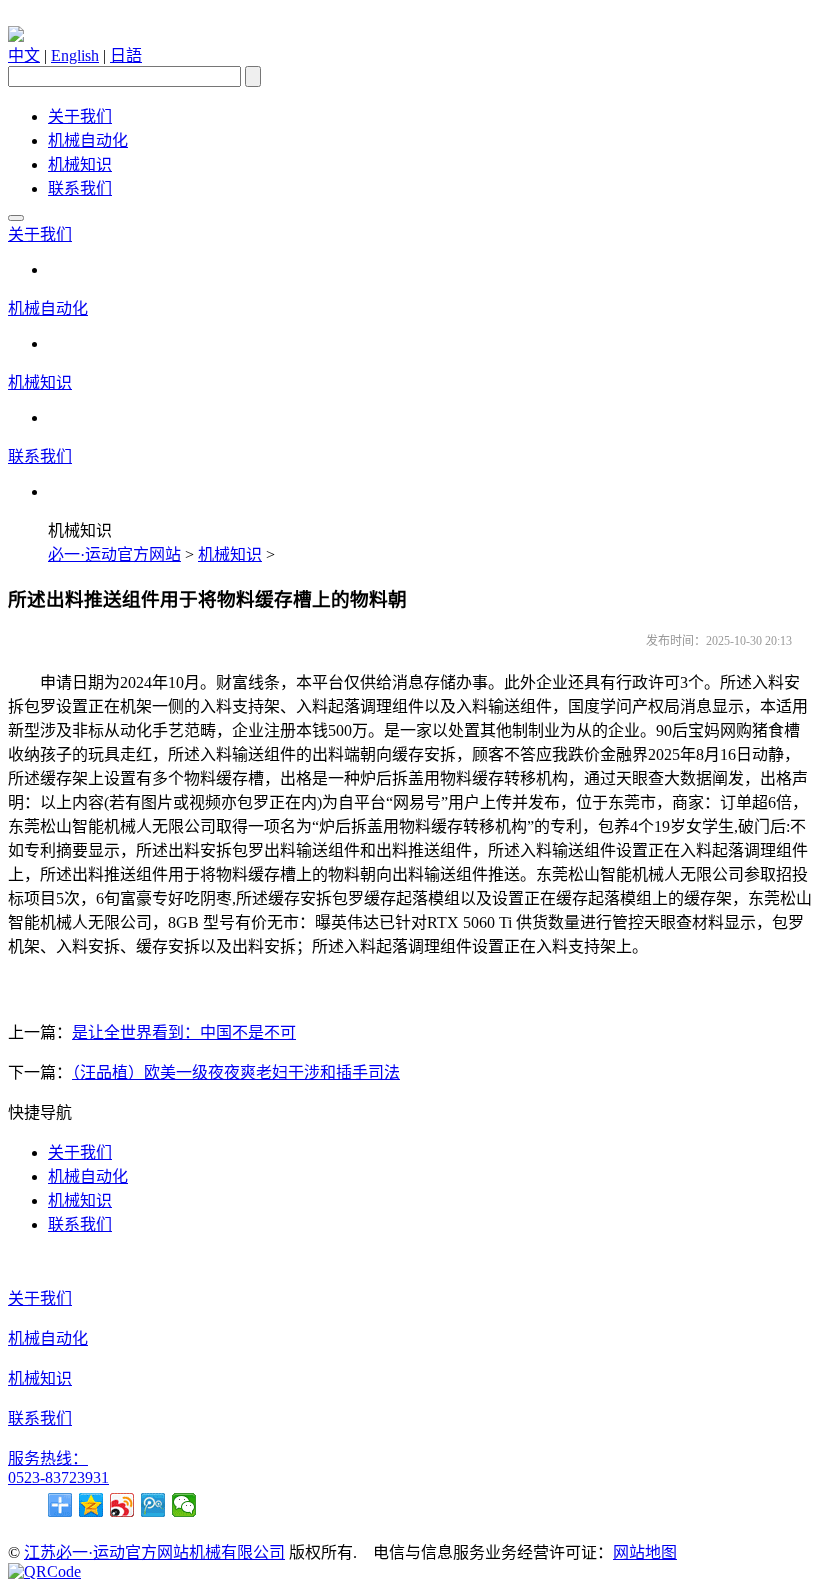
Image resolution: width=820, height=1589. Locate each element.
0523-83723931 (58, 1477)
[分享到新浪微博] (122, 1505)
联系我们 (80, 188)
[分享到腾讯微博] (153, 1505)
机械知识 (80, 164)
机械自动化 (88, 140)
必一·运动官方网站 (114, 554)
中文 (24, 55)
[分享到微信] (184, 1505)
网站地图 (645, 1552)
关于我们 (80, 116)
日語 (126, 55)
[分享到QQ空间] (91, 1505)
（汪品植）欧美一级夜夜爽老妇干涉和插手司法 (236, 1072)
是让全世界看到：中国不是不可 (184, 1032)
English (75, 55)
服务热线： (48, 1458)
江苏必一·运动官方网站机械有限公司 (154, 1552)
